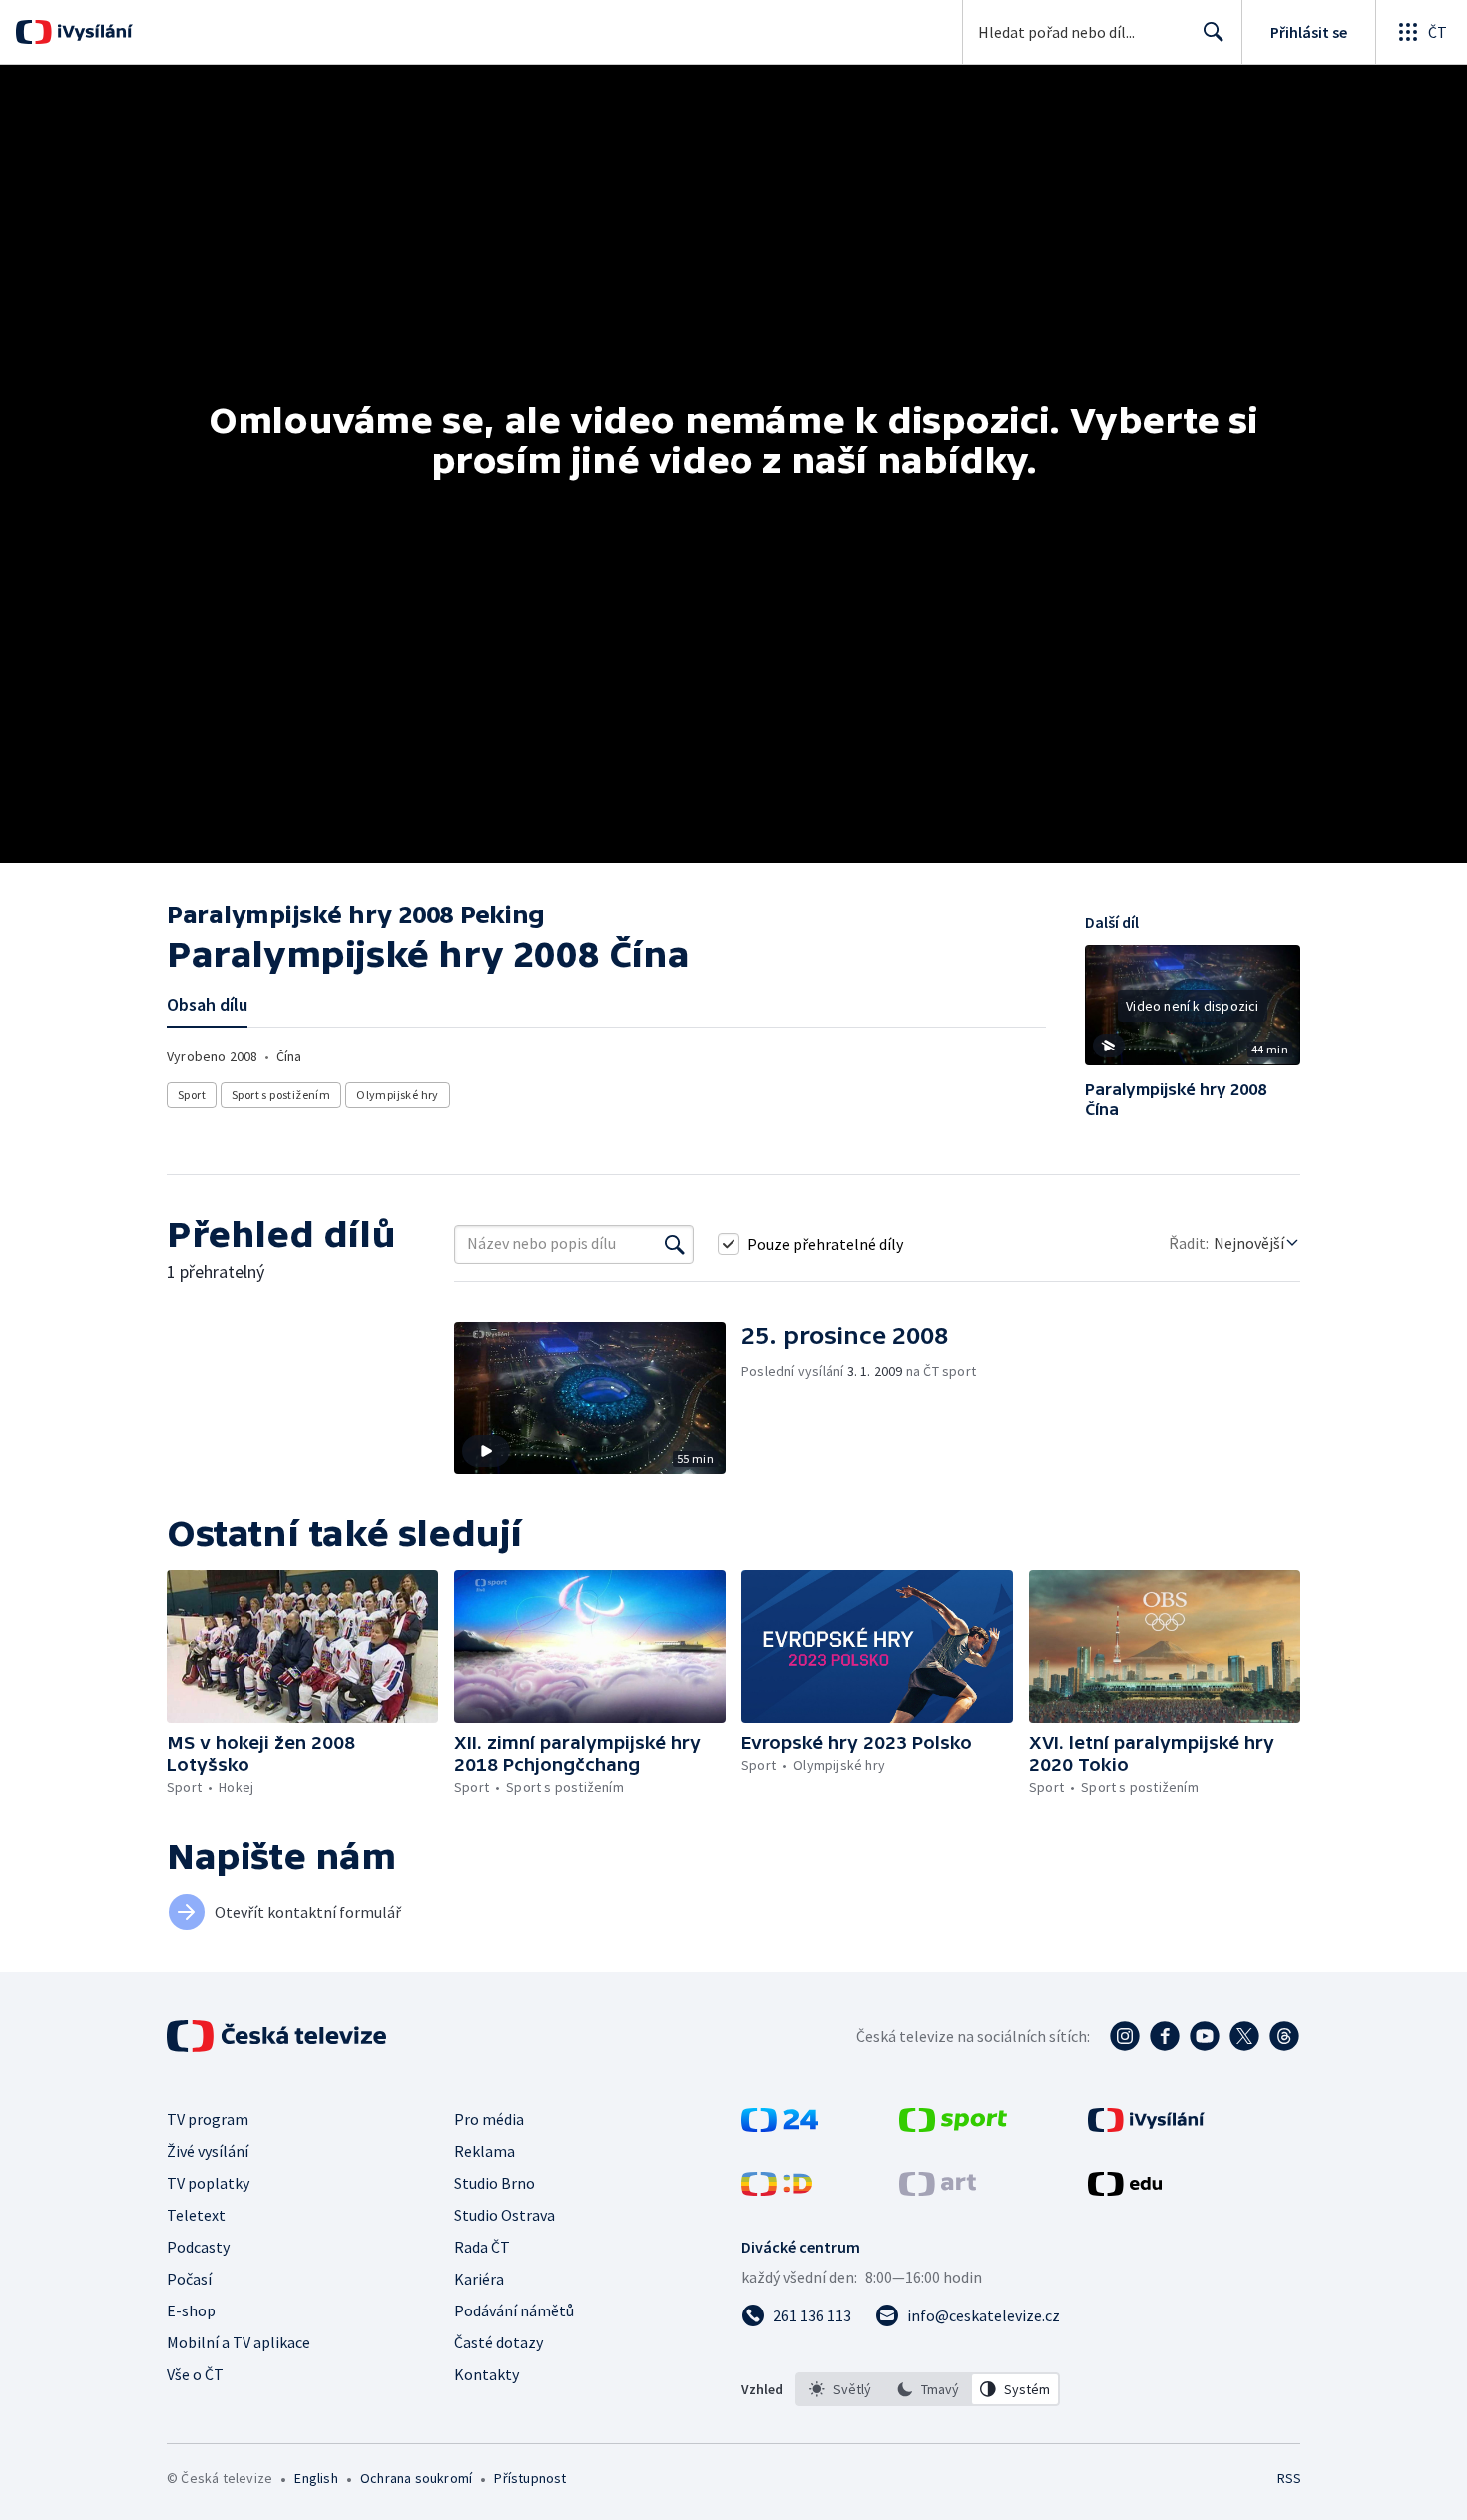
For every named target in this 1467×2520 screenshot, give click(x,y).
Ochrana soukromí (416, 2478)
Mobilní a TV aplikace (239, 2342)
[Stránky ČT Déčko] (777, 2190)
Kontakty (487, 2374)
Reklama (485, 2151)
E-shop (191, 2310)
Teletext (196, 2215)
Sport (192, 1095)
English (316, 2478)
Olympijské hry (398, 1095)
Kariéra (479, 2279)
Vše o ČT (195, 2374)
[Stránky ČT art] (938, 2190)
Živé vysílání (208, 2151)
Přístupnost (530, 2478)
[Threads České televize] (1284, 2036)
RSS (1289, 2478)
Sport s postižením (281, 1095)
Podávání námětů (514, 2310)
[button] (1193, 1013)
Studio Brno (494, 2183)
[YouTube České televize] (1205, 2036)
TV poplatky (208, 2183)
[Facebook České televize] (1165, 2036)
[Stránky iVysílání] (1146, 2126)
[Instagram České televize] (1125, 2036)
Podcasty (198, 2247)
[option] (840, 2389)
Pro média (489, 2119)
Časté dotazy (498, 2342)
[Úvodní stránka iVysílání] (92, 32)
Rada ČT (482, 2247)
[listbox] (928, 2389)
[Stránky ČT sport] (953, 2126)
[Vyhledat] (675, 1244)
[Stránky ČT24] (780, 2126)
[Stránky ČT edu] (1125, 2190)
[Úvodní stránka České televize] (278, 2036)
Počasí (189, 2279)
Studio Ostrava (504, 2215)
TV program (208, 2119)
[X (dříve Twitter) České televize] (1244, 2036)
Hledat (1214, 32)
